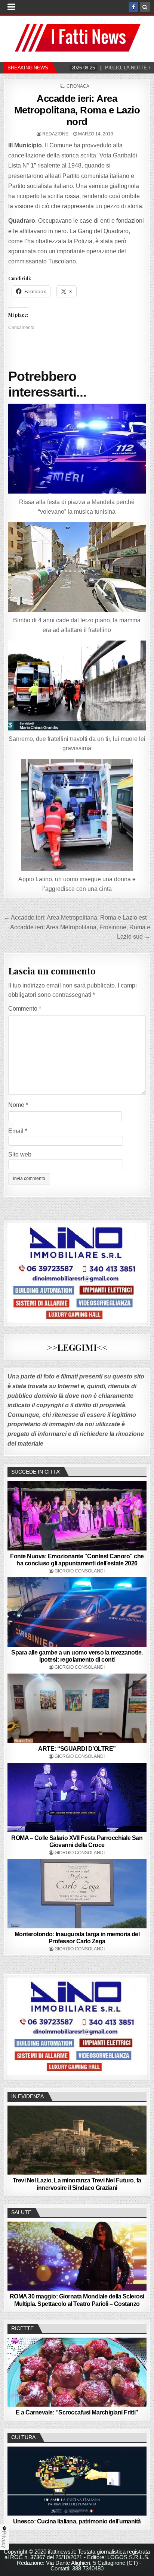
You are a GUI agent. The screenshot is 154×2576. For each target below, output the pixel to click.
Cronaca (78, 86)
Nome (18, 1105)
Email (18, 1131)
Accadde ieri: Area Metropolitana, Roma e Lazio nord (77, 110)
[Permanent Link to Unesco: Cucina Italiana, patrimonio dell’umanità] (77, 2481)
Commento (25, 1009)
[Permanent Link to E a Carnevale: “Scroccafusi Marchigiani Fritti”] (77, 2372)
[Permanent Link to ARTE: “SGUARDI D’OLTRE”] (77, 1708)
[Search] (145, 7)
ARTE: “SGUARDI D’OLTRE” (77, 1749)
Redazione (55, 134)
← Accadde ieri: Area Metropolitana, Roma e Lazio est (75, 918)
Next (137, 2025)
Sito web (20, 1154)
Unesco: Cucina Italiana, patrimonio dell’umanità (77, 2521)
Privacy (4, 2539)
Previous (17, 2025)
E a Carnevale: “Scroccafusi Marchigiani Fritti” (77, 2412)
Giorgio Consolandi (80, 1571)
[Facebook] (133, 7)
